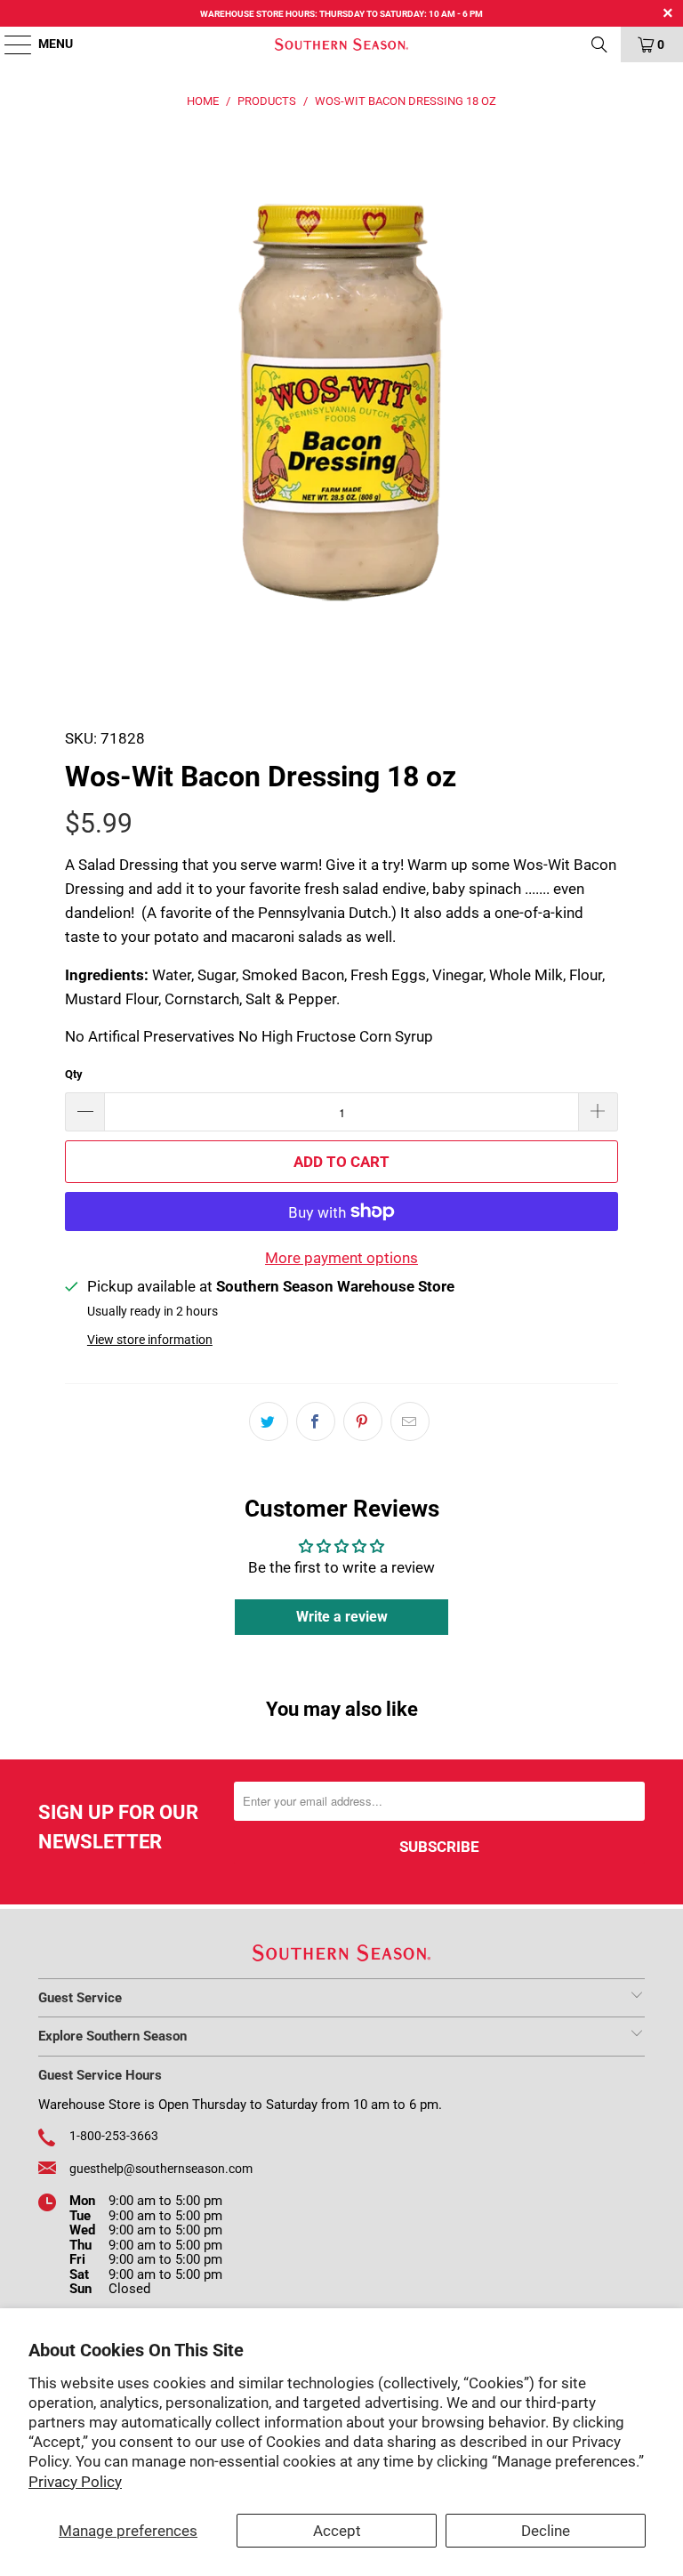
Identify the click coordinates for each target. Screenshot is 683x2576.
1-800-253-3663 (114, 2136)
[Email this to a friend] (410, 1421)
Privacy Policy (75, 2482)
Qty (74, 1074)
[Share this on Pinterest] (363, 1421)
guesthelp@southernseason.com (161, 2169)
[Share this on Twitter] (269, 1421)
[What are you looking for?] (599, 44)
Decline (546, 2531)
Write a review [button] (342, 1617)
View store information (150, 1340)
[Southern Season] (341, 44)
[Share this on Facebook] (316, 1421)
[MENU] (9, 44)
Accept (337, 2531)
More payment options (341, 1258)
